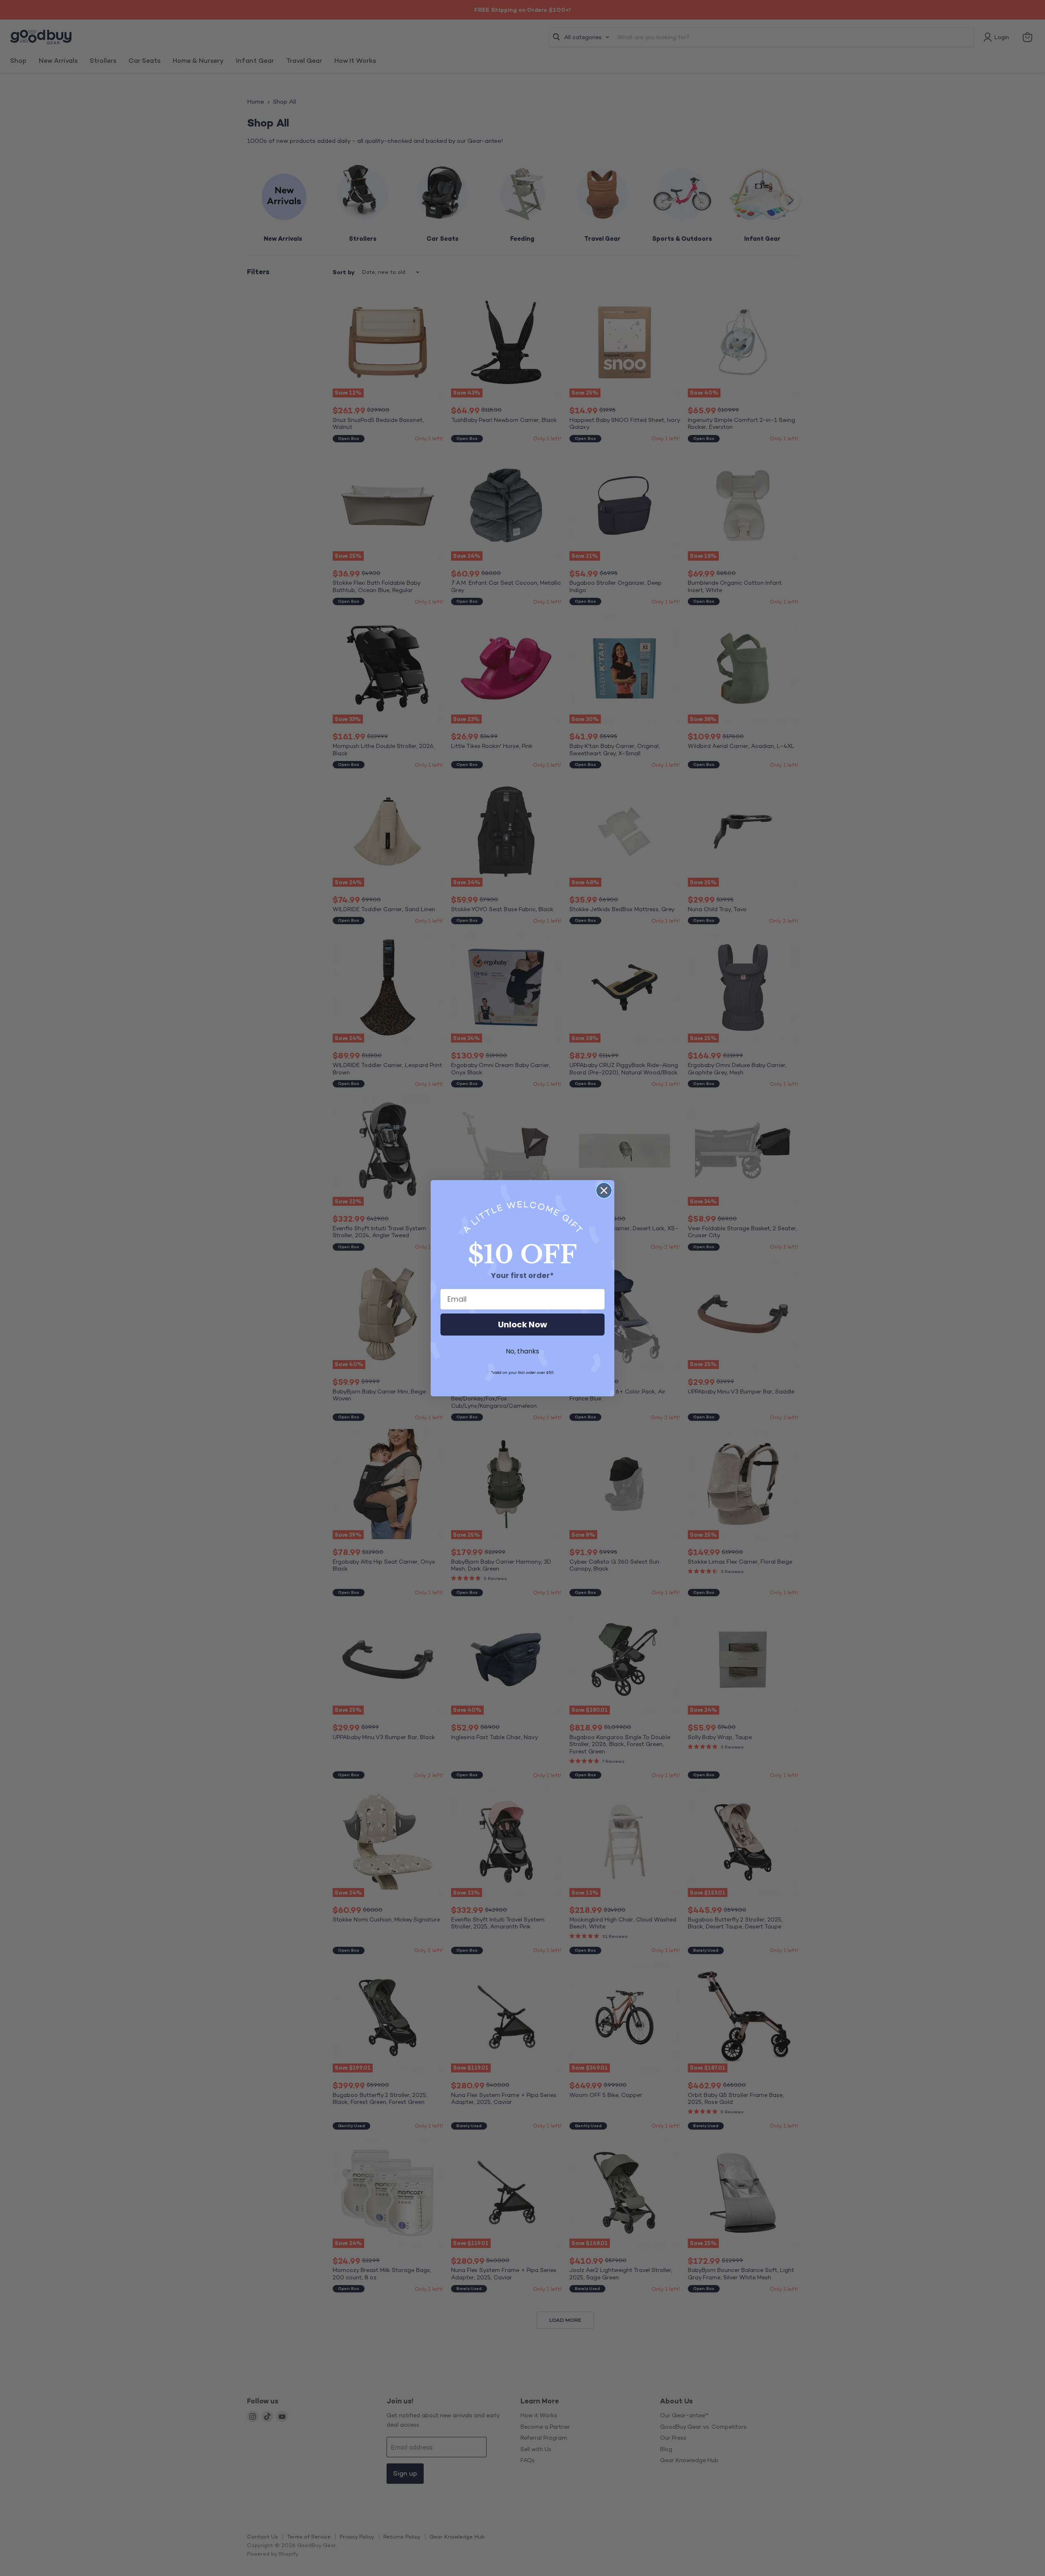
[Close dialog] (604, 1190)
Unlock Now (522, 1325)
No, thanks (522, 1351)
